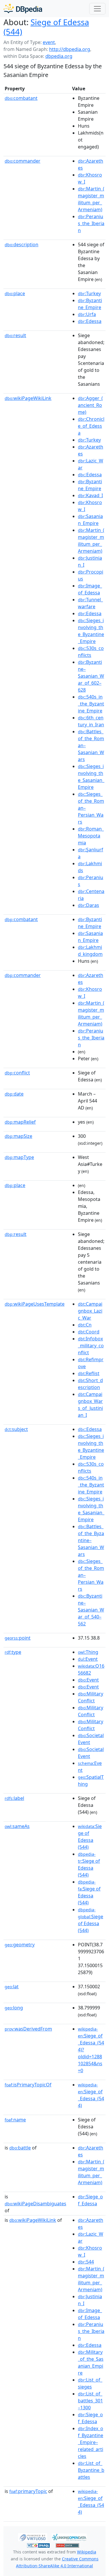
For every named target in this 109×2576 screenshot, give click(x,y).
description (22, 245)
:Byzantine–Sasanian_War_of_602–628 (91, 676)
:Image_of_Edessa (90, 589)
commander (23, 161)
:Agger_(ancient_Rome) (90, 405)
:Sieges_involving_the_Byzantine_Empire (91, 631)
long (14, 2008)
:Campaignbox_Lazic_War (90, 1311)
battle (20, 2148)
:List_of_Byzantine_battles (91, 2470)
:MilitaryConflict (91, 1697)
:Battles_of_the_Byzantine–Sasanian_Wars (91, 1540)
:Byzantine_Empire (90, 304)
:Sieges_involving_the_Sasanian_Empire (91, 777)
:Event (88, 1659)
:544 (86, 2262)
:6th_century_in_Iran (91, 721)
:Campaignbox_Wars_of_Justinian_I (90, 1405)
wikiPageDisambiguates (35, 2204)
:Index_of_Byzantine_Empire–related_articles (91, 2442)
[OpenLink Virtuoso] (33, 2537)
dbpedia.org (59, 56)
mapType (19, 1157)
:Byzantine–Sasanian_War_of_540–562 (91, 1610)
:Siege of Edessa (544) (90, 1837)
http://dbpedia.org (70, 49)
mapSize (18, 1136)
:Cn (85, 1325)
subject (16, 1429)
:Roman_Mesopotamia (91, 836)
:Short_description (90, 1384)
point (18, 1638)
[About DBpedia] (23, 9)
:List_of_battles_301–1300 (90, 2401)
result (15, 335)
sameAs (17, 1826)
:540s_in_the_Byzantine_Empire (91, 704)
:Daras (89, 905)
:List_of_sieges (90, 2383)
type (13, 1652)
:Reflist (89, 1373)
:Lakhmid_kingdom (90, 951)
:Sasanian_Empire (90, 520)
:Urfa (87, 314)
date (14, 1094)
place (15, 293)
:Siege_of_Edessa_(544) (91, 2095)
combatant (21, 98)
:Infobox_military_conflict (91, 1346)
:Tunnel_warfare (90, 603)
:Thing (88, 1652)
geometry (20, 1945)
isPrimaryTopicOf (28, 2085)
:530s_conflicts (91, 652)
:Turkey (89, 293)
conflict (17, 1073)
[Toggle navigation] (97, 9)
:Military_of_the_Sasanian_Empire (91, 2362)
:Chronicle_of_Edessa (91, 426)
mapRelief (20, 1122)
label (14, 1798)
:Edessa (90, 321)
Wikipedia (87, 2552)
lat (12, 1987)
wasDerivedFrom (28, 2029)
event (49, 42)
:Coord (89, 1332)
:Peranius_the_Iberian (91, 223)
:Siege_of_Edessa (90, 2200)
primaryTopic (28, 2491)
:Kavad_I (90, 495)
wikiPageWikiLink (28, 398)
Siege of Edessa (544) (46, 27)
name (15, 2120)
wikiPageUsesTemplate (35, 1304)
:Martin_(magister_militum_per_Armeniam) (91, 199)
